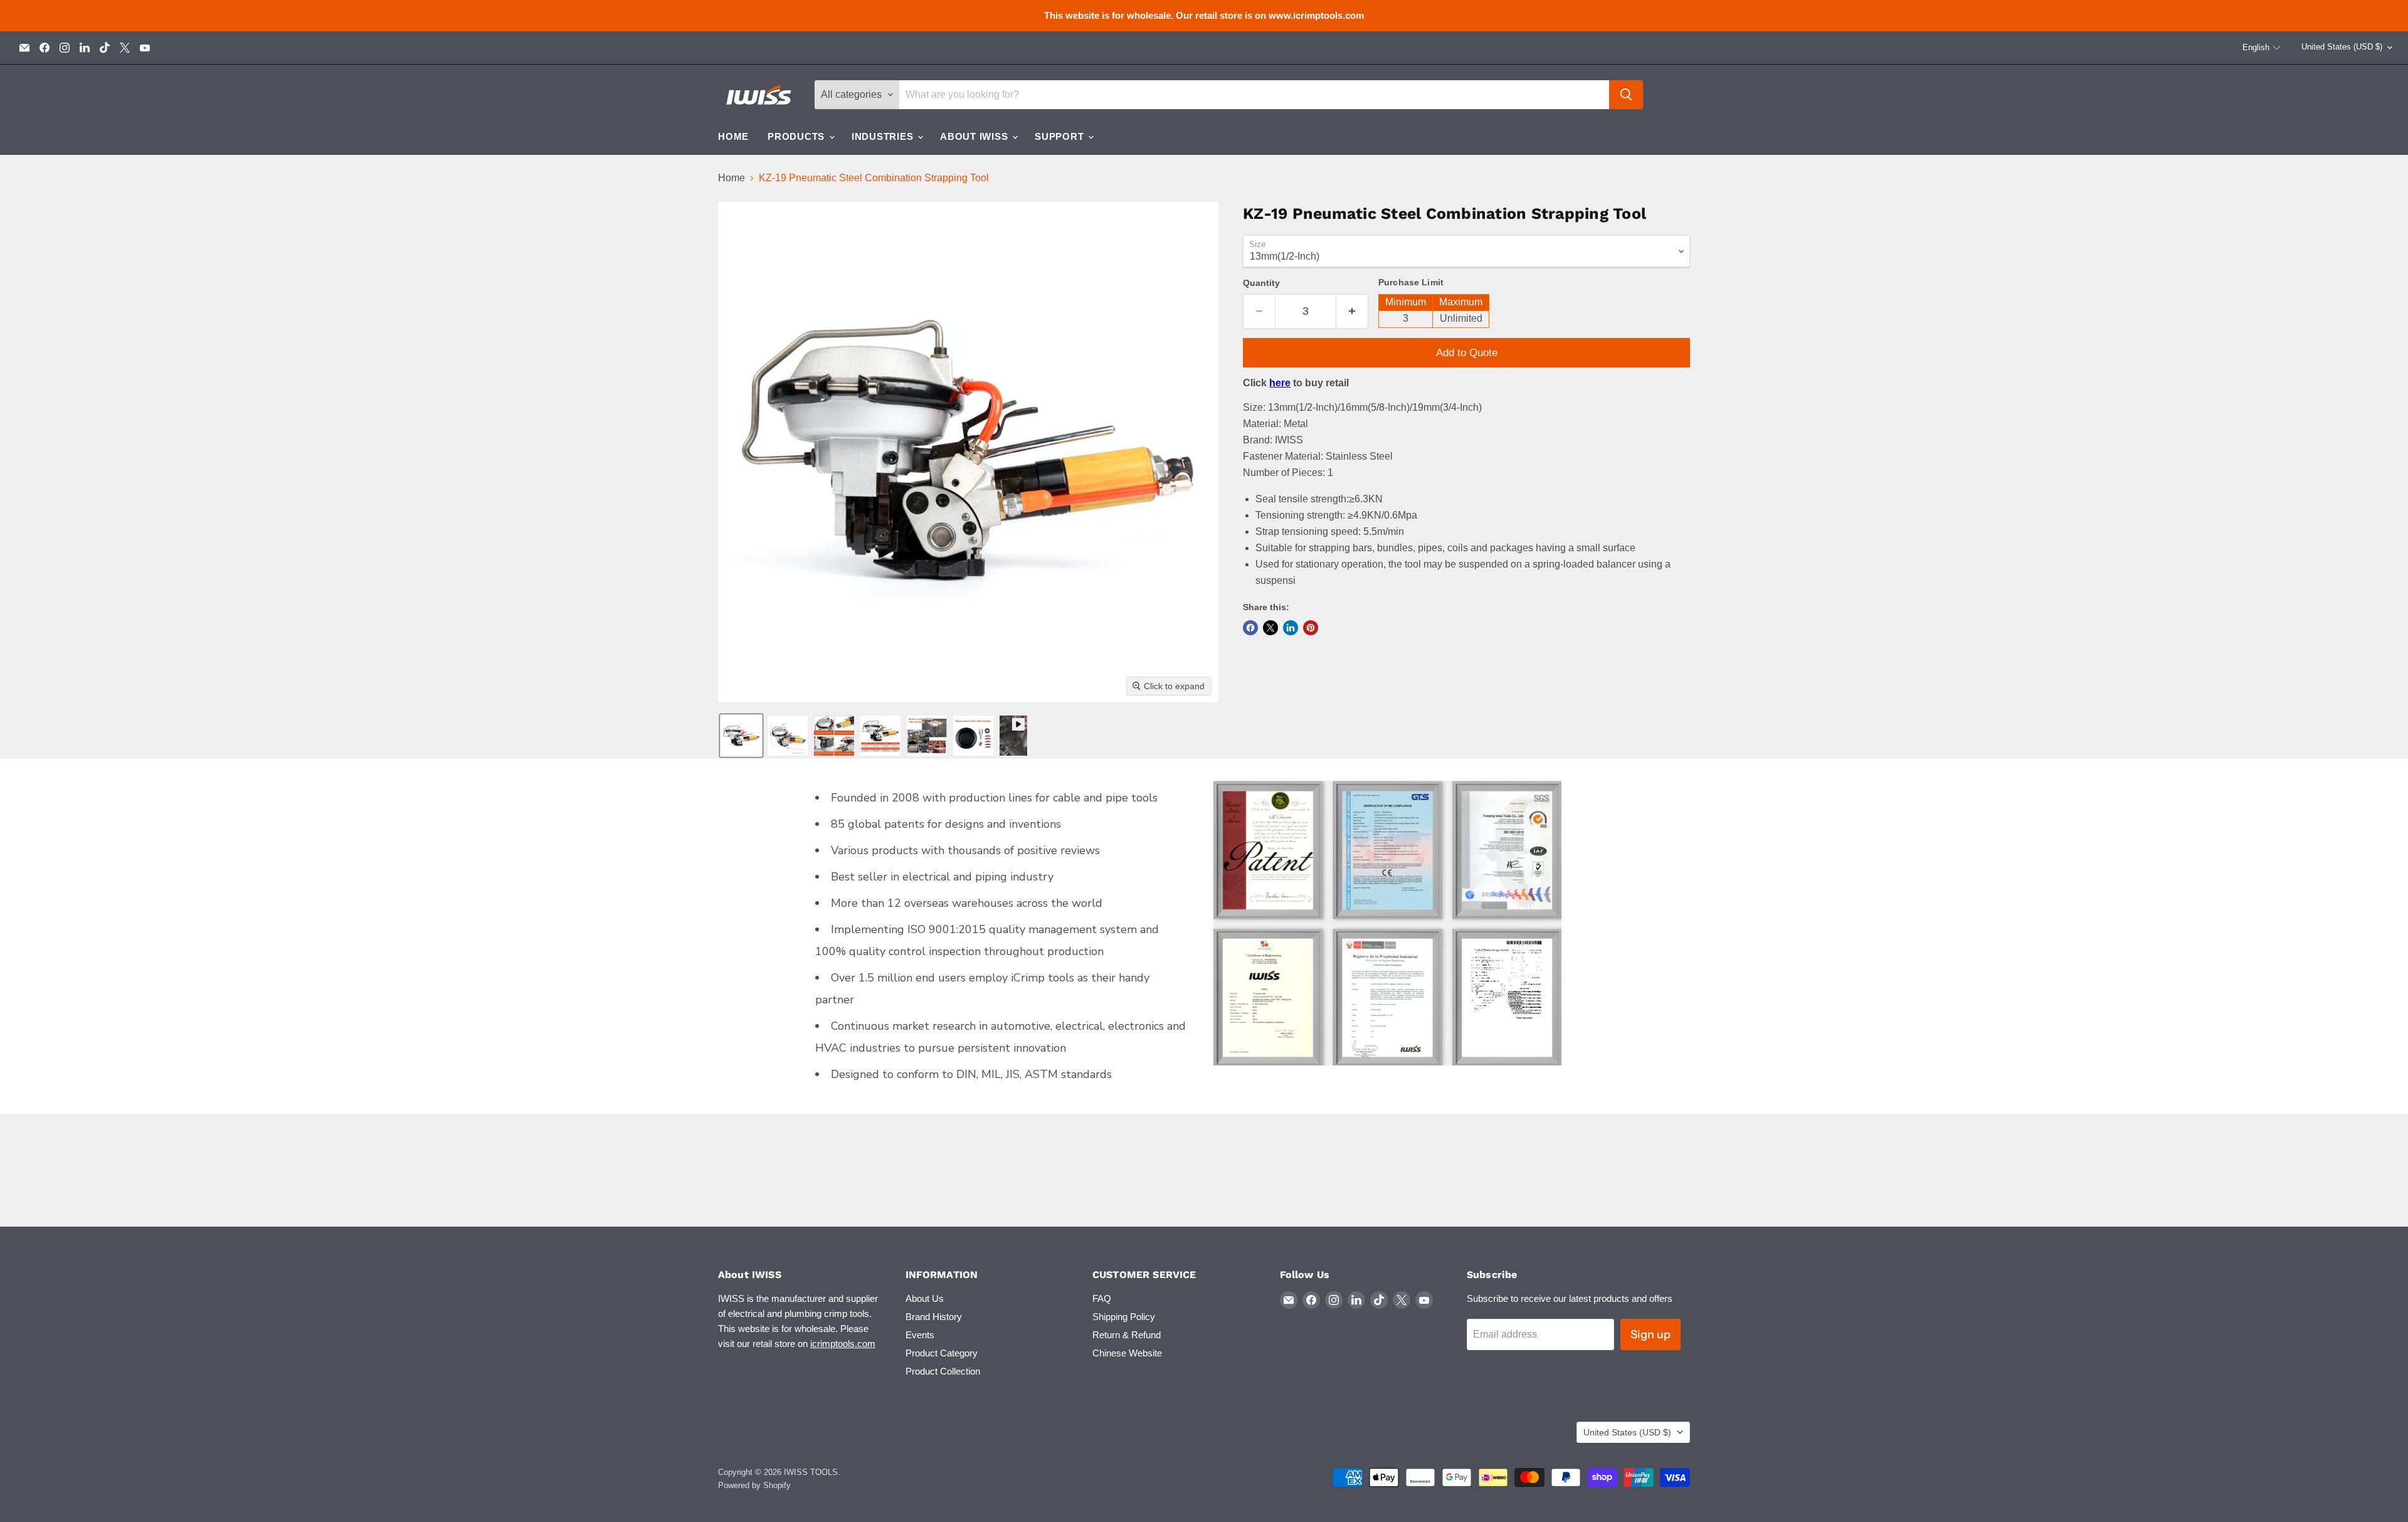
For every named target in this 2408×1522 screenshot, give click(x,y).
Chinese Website (1127, 1353)
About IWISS (975, 136)
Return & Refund (1127, 1335)
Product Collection (943, 1371)
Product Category (942, 1353)
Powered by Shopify (754, 1485)
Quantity (1261, 283)
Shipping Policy (1124, 1317)
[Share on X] (1270, 628)
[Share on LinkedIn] (1291, 628)
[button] (2262, 48)
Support (1061, 136)
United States (2342, 47)
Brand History (934, 1317)
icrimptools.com (843, 1344)
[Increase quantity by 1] (1352, 311)
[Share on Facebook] (1250, 628)
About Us (925, 1298)
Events (920, 1335)
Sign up (1650, 1334)
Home (733, 136)
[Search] (1626, 95)
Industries (884, 136)
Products (798, 136)
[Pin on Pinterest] (1311, 628)
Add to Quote (1467, 353)
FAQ (1102, 1298)
